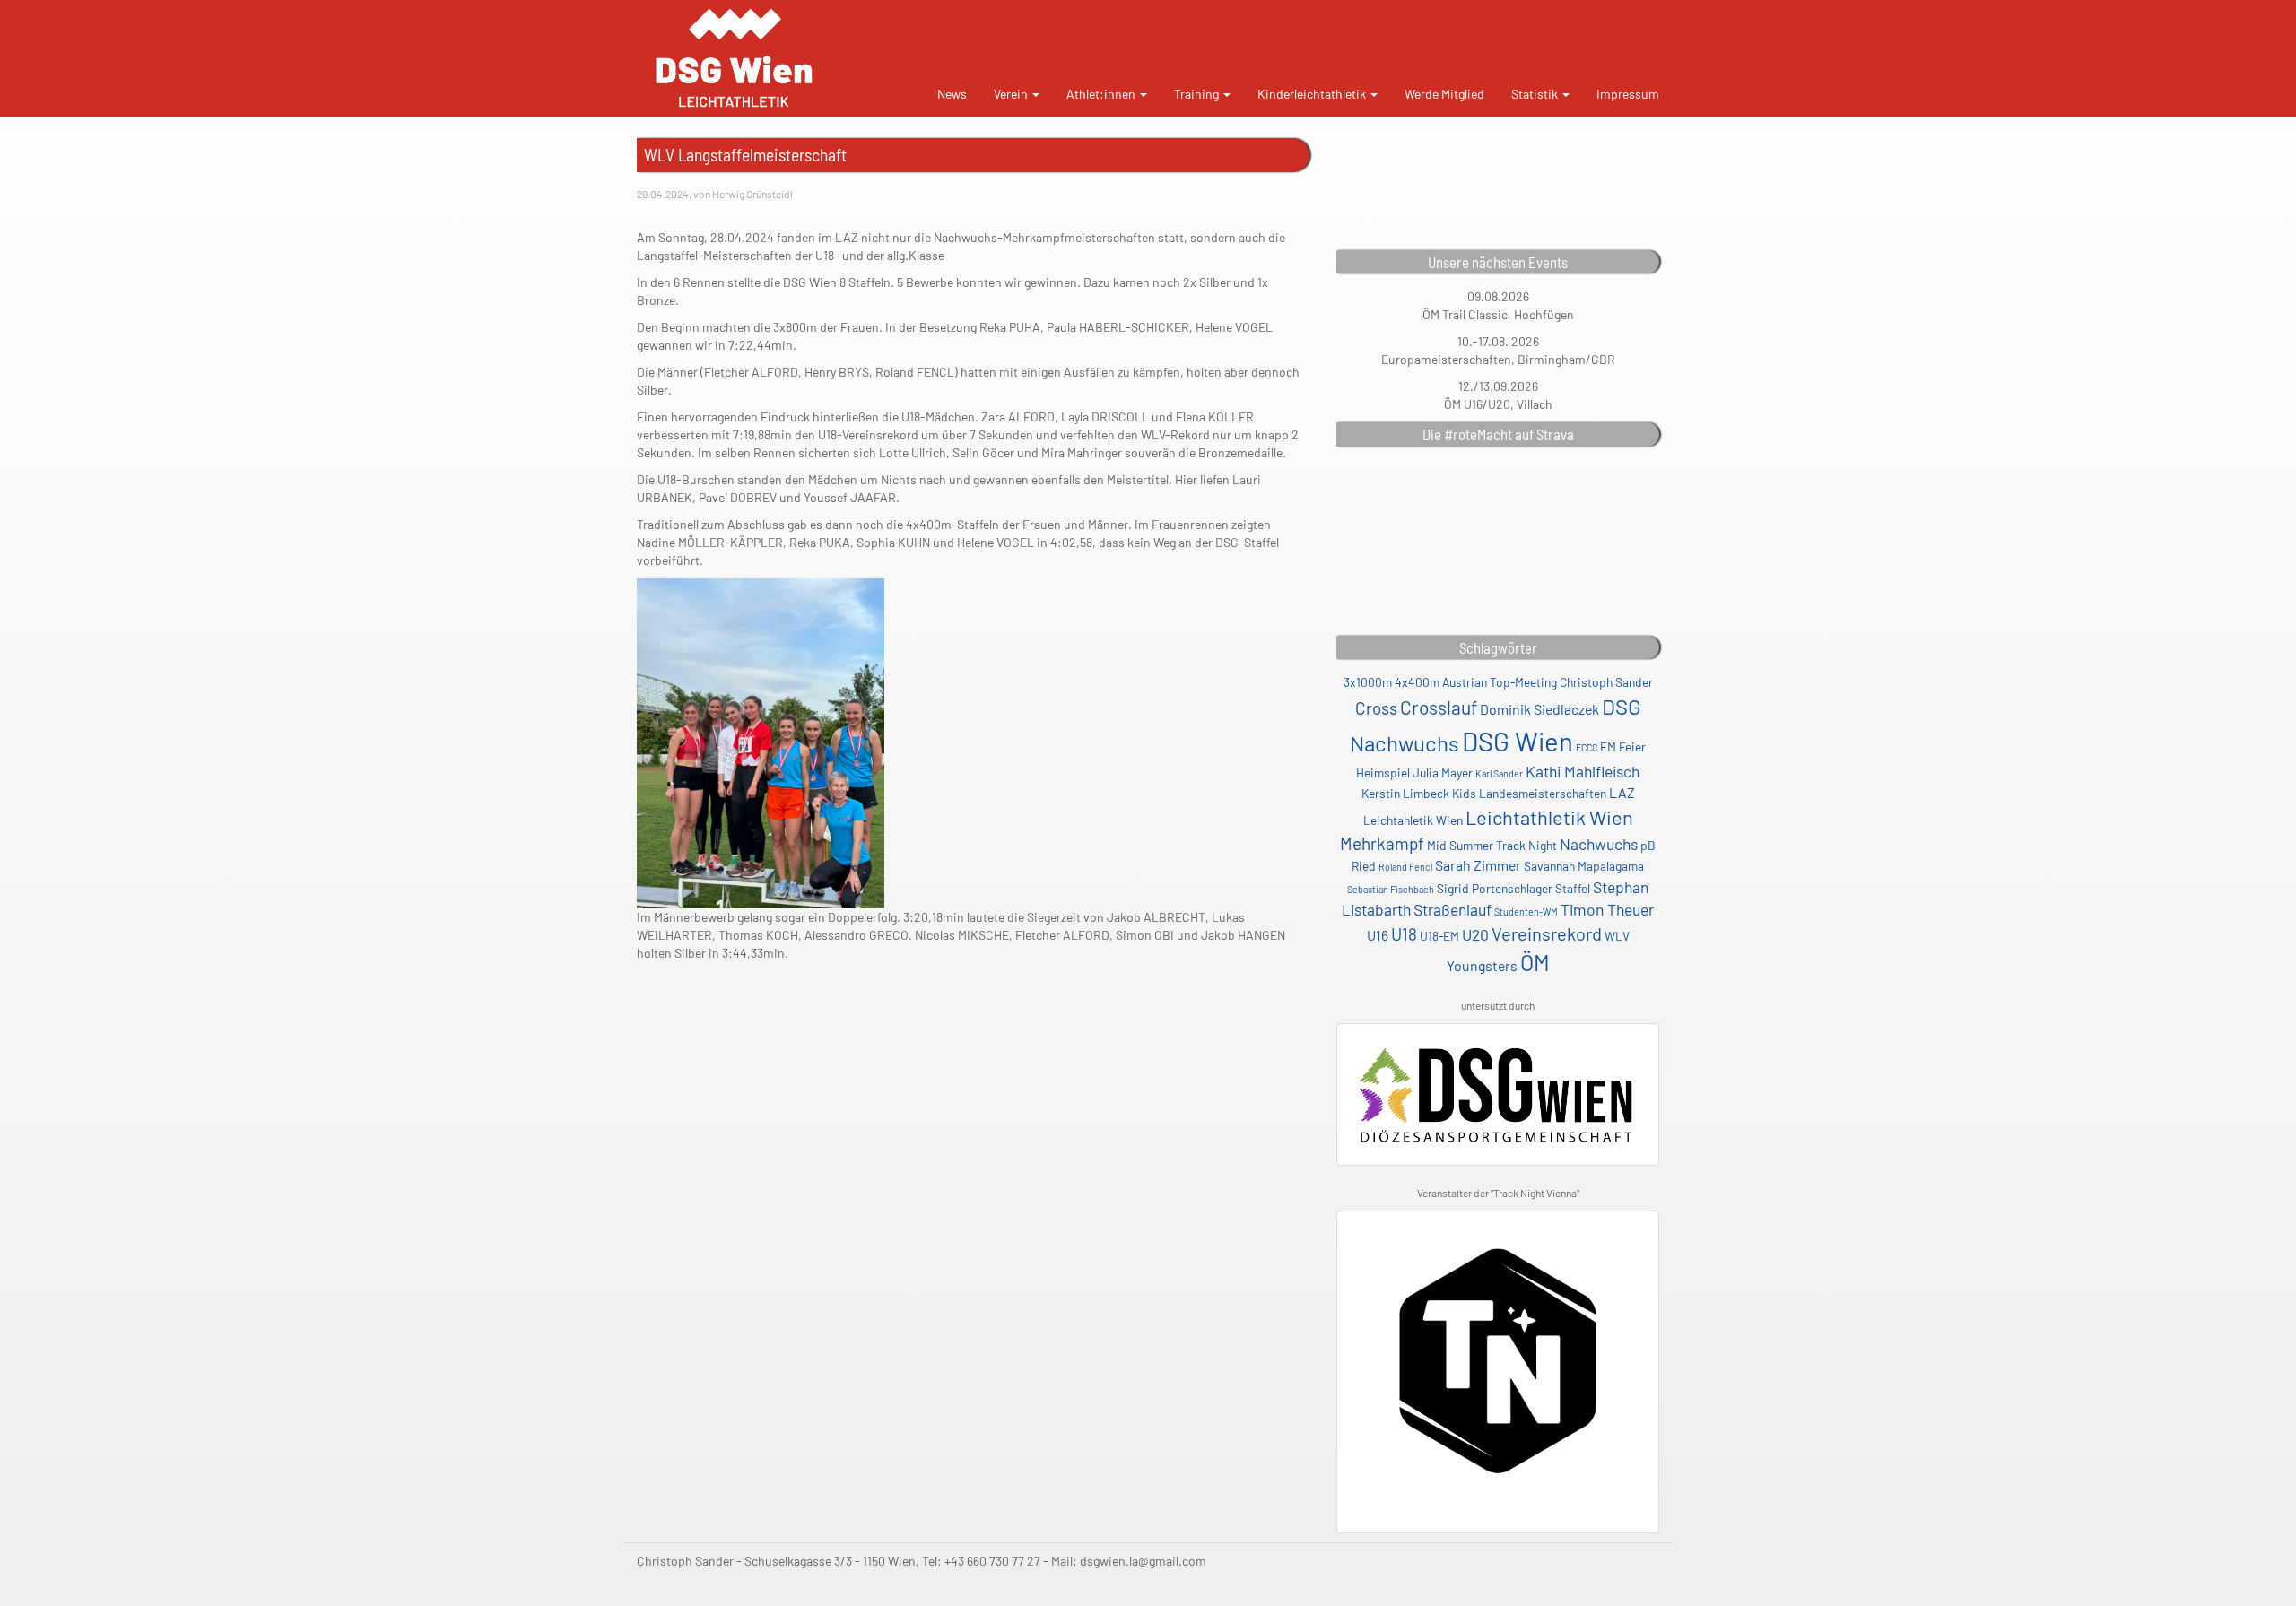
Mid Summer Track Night (1492, 845)
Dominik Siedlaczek (1539, 709)
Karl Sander (1499, 773)
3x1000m (1368, 682)
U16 (1378, 935)
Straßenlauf (1452, 909)
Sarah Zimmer (1478, 865)
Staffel (1573, 888)
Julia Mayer (1443, 773)
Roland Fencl (1405, 867)
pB (1648, 845)
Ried (1364, 866)
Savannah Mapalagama (1584, 866)
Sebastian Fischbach (1391, 889)
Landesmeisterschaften (1543, 793)
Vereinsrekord (1547, 933)
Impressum (1628, 94)
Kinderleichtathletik (1313, 94)
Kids (1464, 793)
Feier (1632, 747)
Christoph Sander (1606, 682)
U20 (1475, 934)
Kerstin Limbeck (1405, 793)
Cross (1376, 708)
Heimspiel (1383, 773)
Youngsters (1482, 965)
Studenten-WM (1526, 912)
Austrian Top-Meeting (1500, 682)
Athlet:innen (1102, 94)
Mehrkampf (1382, 843)
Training (1198, 94)
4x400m (1417, 682)
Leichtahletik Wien (1413, 820)
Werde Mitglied (1444, 94)
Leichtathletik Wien (1549, 817)
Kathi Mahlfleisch (1583, 771)
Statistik (1536, 94)
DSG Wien (1518, 741)
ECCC (1587, 747)
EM (1608, 747)
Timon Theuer (1607, 909)
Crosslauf (1439, 707)
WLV (1617, 936)
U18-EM (1439, 936)
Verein (1012, 94)
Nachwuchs (1599, 844)
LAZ (1622, 792)
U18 (1404, 934)
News (952, 94)
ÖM (1535, 962)
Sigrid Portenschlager (1495, 888)
